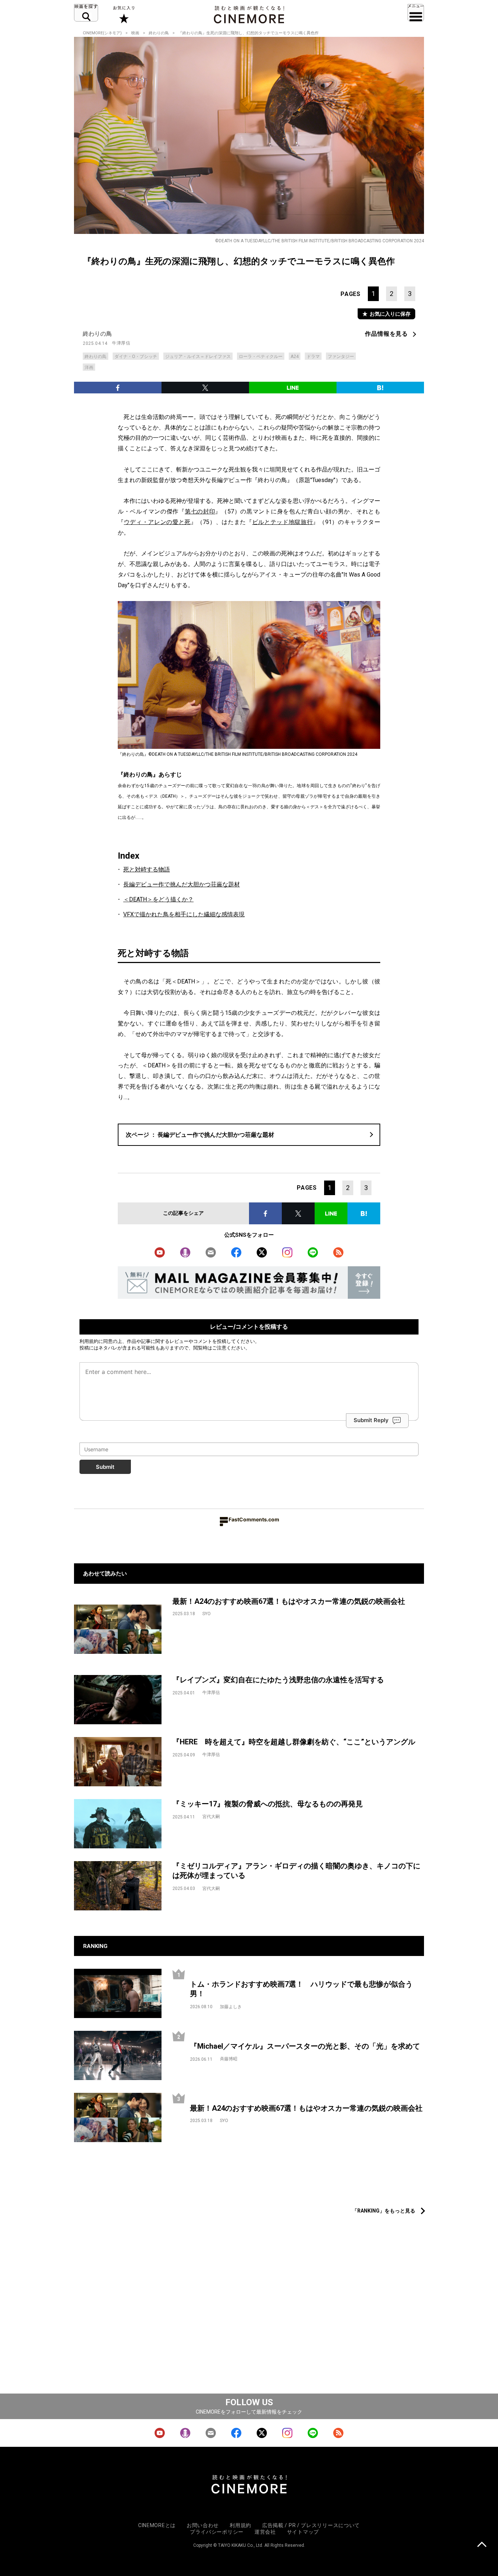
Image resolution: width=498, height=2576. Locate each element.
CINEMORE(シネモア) (102, 33)
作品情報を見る (386, 334)
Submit (105, 1467)
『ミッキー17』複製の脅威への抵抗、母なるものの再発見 (268, 1804)
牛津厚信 (121, 343)
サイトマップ (303, 2532)
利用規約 (89, 1341)
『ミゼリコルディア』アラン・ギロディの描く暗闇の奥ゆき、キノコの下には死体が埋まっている (296, 1871)
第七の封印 (200, 511)
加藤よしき (231, 2007)
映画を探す (86, 13)
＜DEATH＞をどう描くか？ (158, 899)
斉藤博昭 (229, 2059)
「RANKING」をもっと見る (384, 2211)
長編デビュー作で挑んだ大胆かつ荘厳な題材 (182, 884)
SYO (207, 1614)
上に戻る (482, 2545)
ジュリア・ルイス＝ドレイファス (198, 357)
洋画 (89, 367)
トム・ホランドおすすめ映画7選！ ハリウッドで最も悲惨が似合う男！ (301, 1989)
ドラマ (313, 357)
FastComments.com (254, 1519)
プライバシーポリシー (217, 2532)
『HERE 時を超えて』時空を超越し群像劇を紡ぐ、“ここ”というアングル (294, 1742)
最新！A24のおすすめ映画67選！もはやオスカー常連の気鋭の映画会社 (289, 1601)
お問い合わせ (203, 2525)
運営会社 (265, 2532)
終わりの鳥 (159, 33)
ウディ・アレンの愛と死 (157, 522)
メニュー (416, 13)
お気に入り (123, 15)
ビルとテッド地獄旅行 (283, 522)
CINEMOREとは (157, 2525)
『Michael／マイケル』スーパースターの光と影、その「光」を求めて (305, 2046)
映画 (135, 33)
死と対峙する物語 (147, 869)
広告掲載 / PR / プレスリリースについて (311, 2525)
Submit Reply (371, 1420)
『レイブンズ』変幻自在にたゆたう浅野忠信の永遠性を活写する (278, 1680)
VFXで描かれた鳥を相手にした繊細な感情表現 (184, 914)
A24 (295, 357)
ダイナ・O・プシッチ (136, 357)
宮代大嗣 (211, 1817)
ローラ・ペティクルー (261, 357)
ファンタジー (341, 357)
